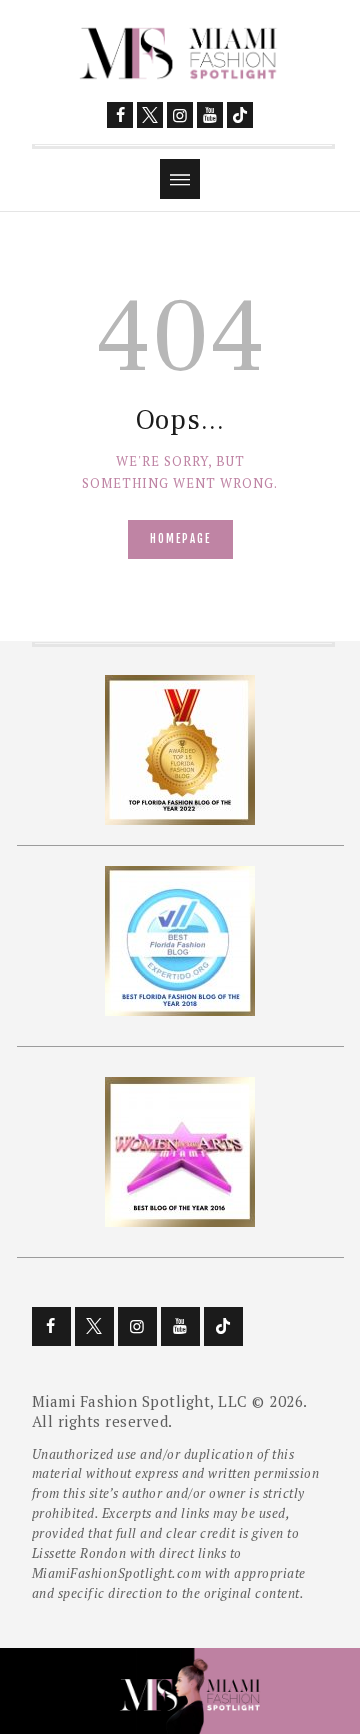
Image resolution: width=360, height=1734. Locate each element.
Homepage (180, 539)
